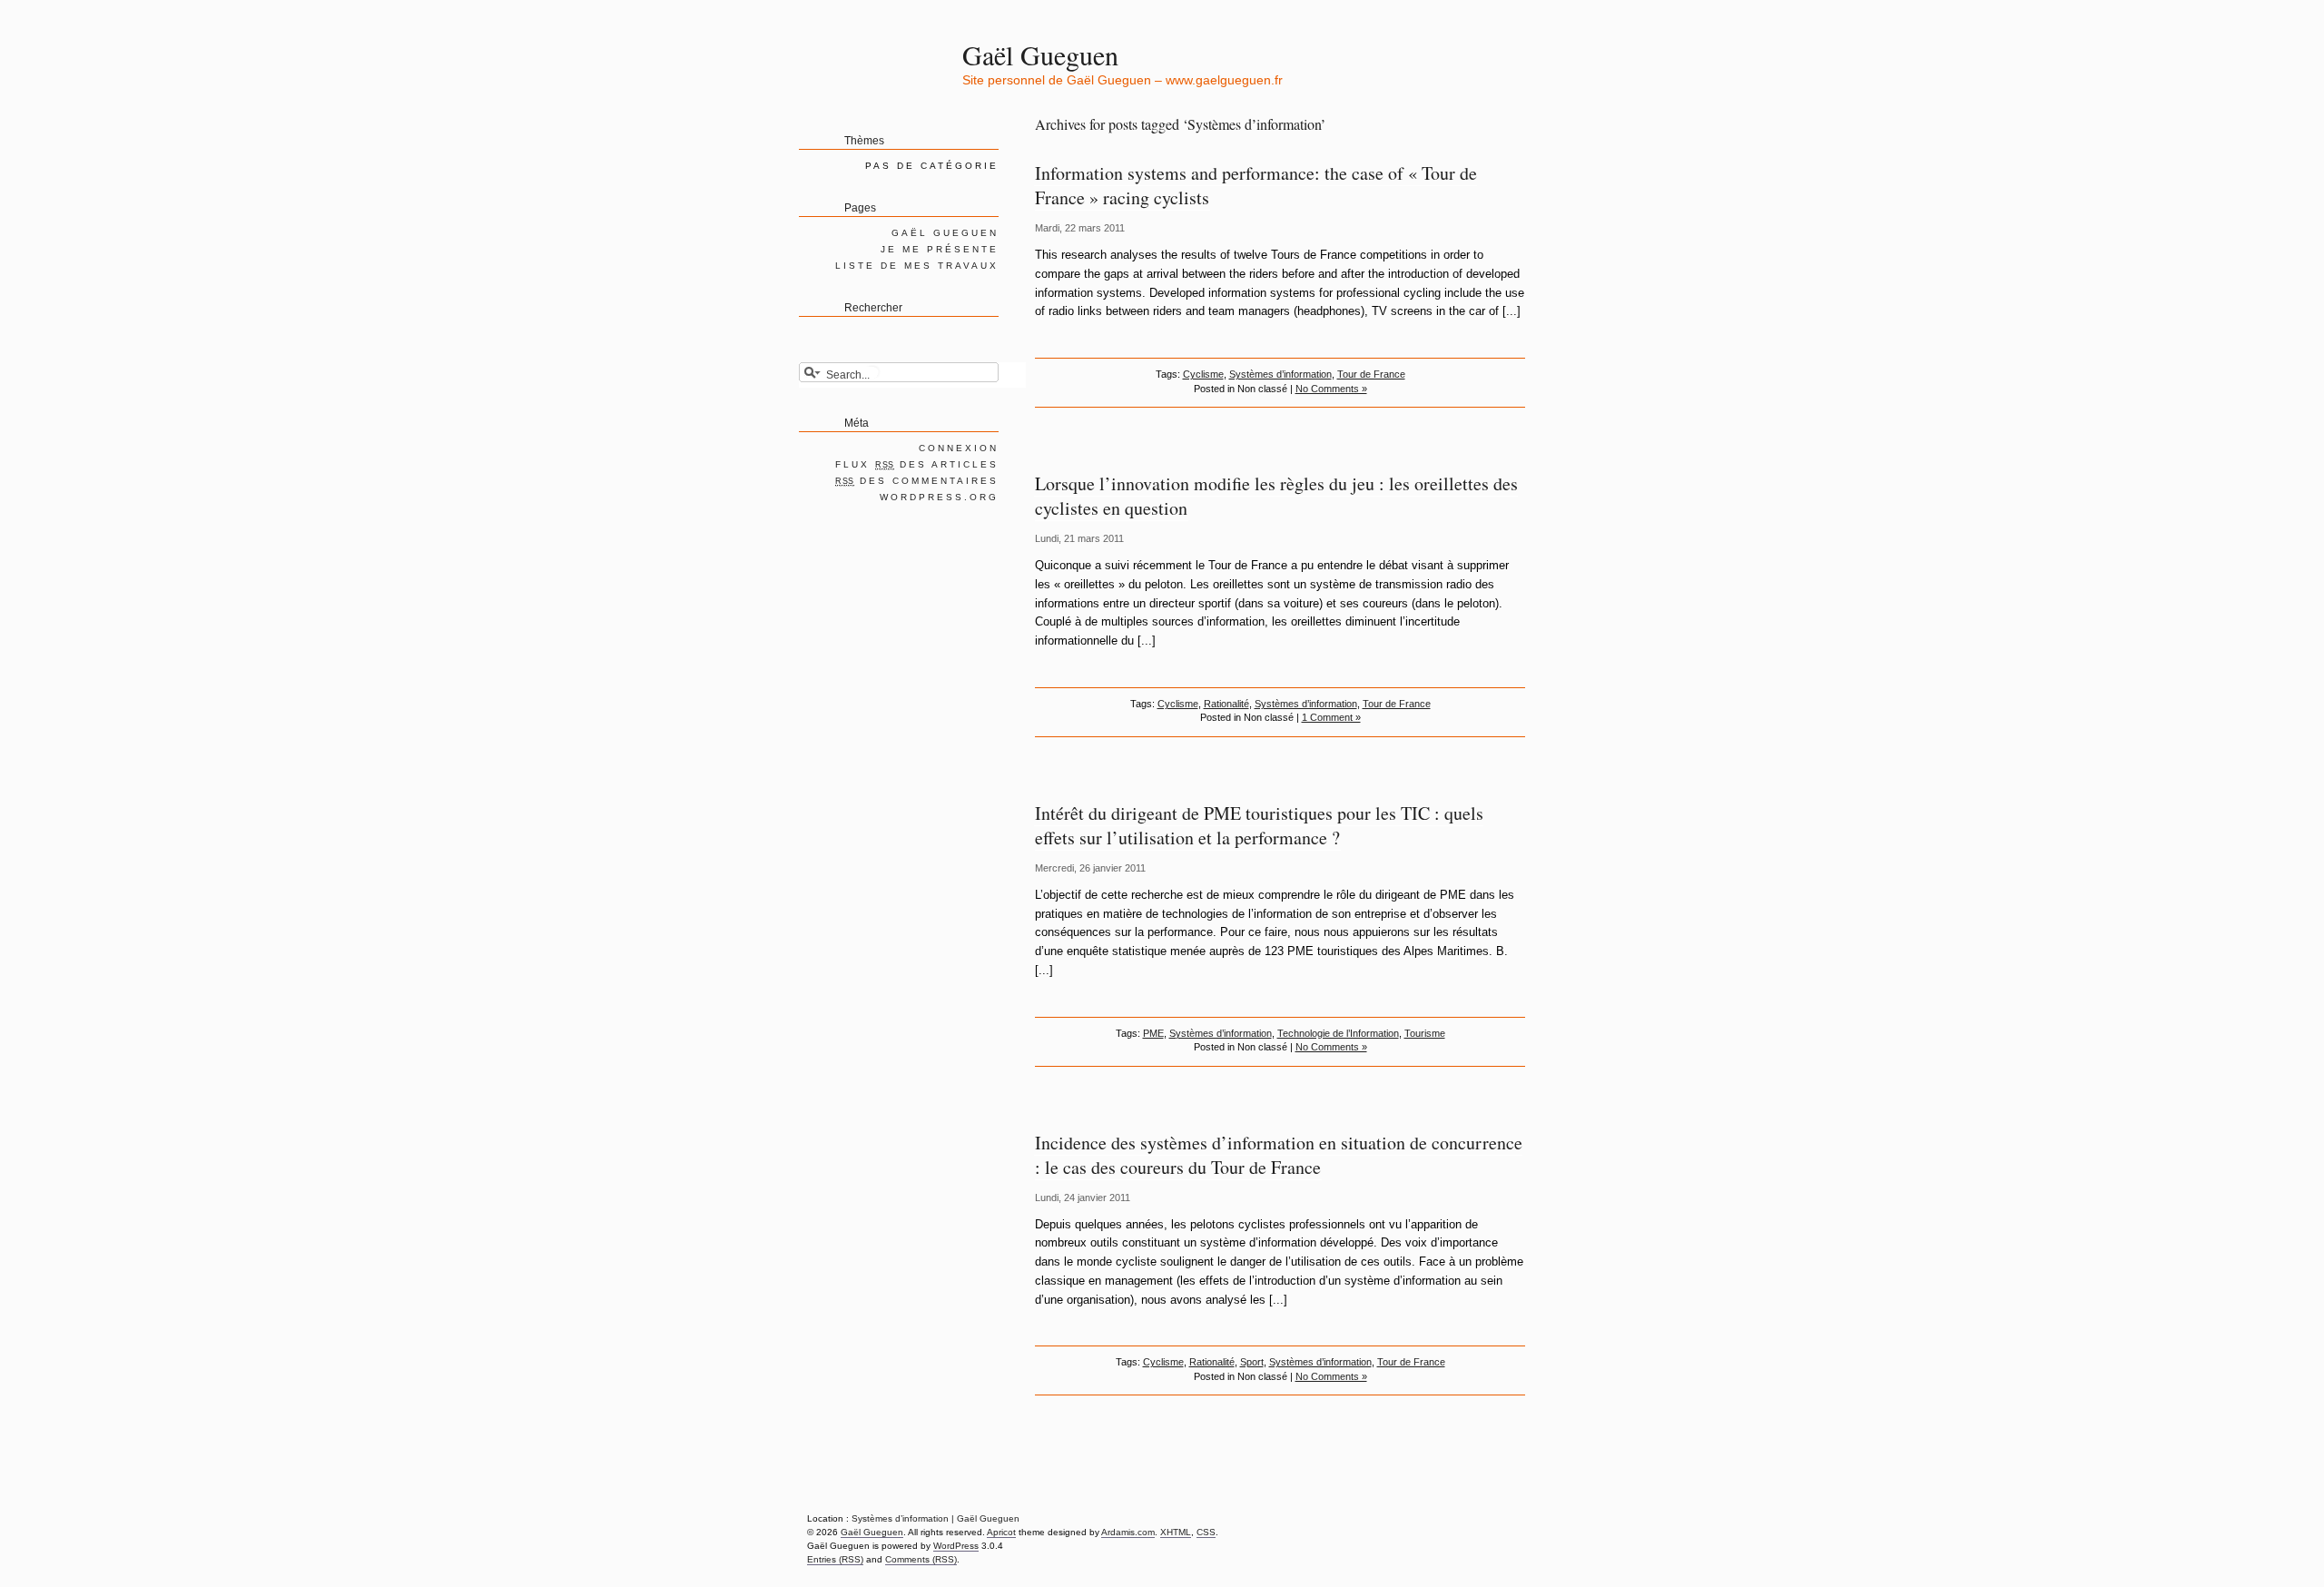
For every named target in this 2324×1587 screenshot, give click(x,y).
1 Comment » (1331, 717)
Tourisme (1425, 1033)
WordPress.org (939, 497)
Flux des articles (917, 464)
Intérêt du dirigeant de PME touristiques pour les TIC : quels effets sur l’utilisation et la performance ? (1259, 825)
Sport (1252, 1362)
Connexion (959, 448)
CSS (1206, 1532)
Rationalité (1226, 704)
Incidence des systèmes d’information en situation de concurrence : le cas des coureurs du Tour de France (1279, 1155)
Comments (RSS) (921, 1559)
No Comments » (1331, 389)
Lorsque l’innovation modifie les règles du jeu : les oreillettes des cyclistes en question (1276, 496)
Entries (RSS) (835, 1559)
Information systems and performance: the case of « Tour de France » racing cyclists (1256, 185)
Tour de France (1371, 374)
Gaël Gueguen (1040, 54)
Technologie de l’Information (1338, 1033)
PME (1153, 1033)
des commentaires (917, 481)
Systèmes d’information (1280, 374)
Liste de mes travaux (917, 266)
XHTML (1176, 1532)
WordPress (956, 1546)
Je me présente (940, 249)
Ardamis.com (1128, 1532)
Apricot (1001, 1532)
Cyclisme (1203, 374)
